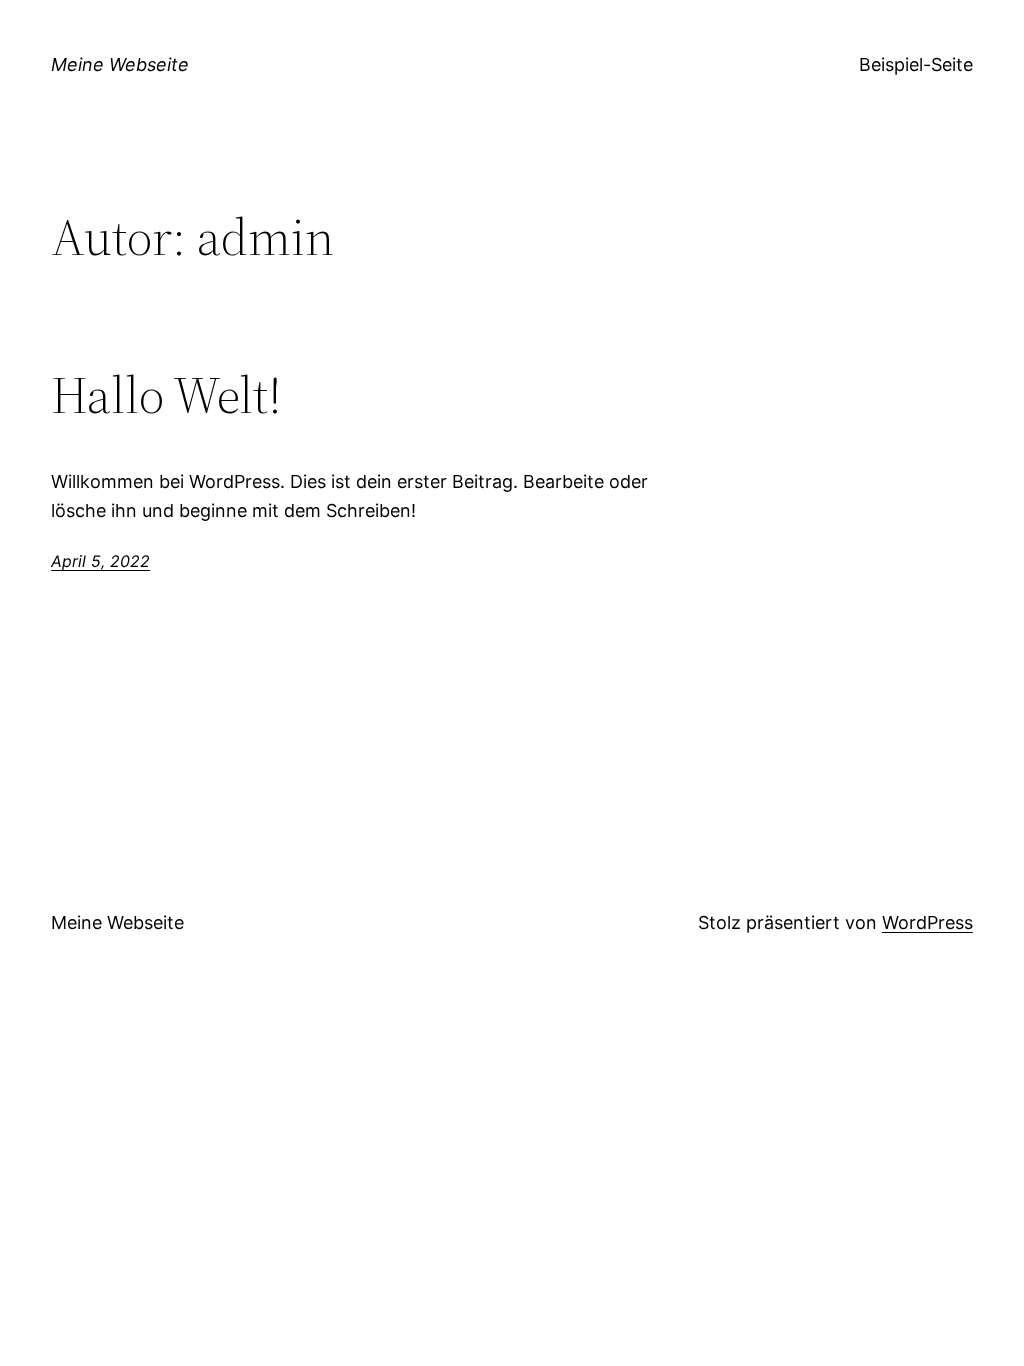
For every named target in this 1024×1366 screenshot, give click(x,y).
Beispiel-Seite (916, 64)
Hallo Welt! (166, 395)
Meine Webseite (120, 64)
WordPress (927, 922)
